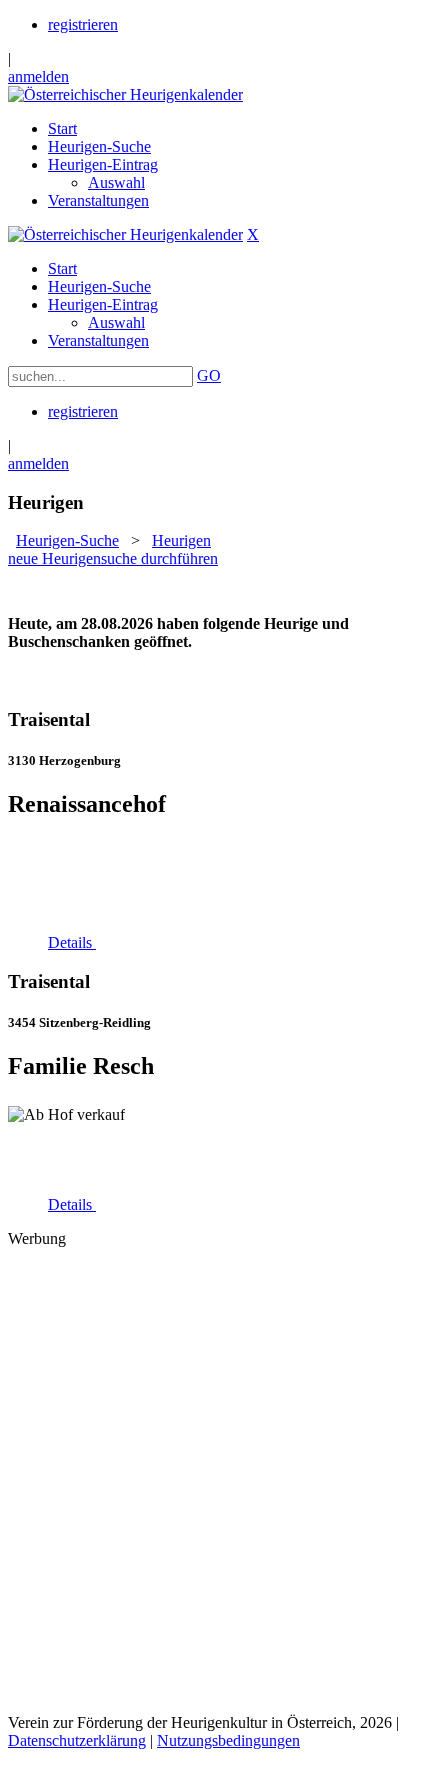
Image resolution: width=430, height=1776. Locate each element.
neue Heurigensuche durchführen (113, 558)
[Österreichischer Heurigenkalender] (125, 94)
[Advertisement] (215, 1479)
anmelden (38, 76)
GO (209, 375)
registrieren (83, 24)
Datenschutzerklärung (77, 1740)
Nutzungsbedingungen (228, 1740)
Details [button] (72, 942)
